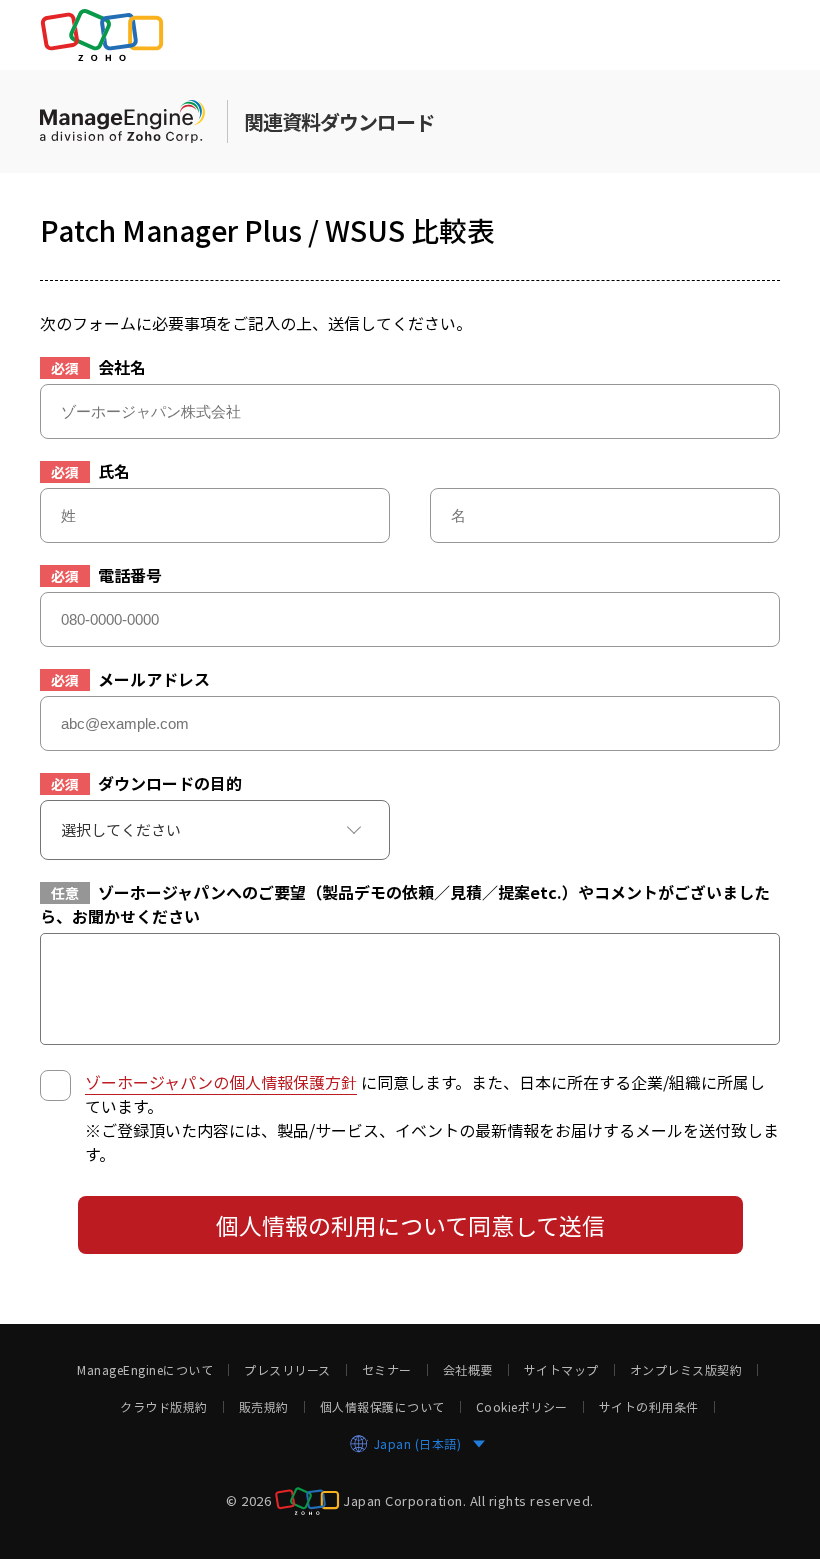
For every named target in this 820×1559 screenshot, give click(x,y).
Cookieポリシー (522, 1407)
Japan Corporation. (404, 1500)
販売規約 (264, 1407)
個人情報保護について (382, 1407)
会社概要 (468, 1370)
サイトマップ (561, 1370)
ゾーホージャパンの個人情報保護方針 (221, 1082)
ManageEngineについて (145, 1370)
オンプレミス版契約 (686, 1370)
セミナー (387, 1370)
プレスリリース (287, 1370)
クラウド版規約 (164, 1407)
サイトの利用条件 (649, 1407)
